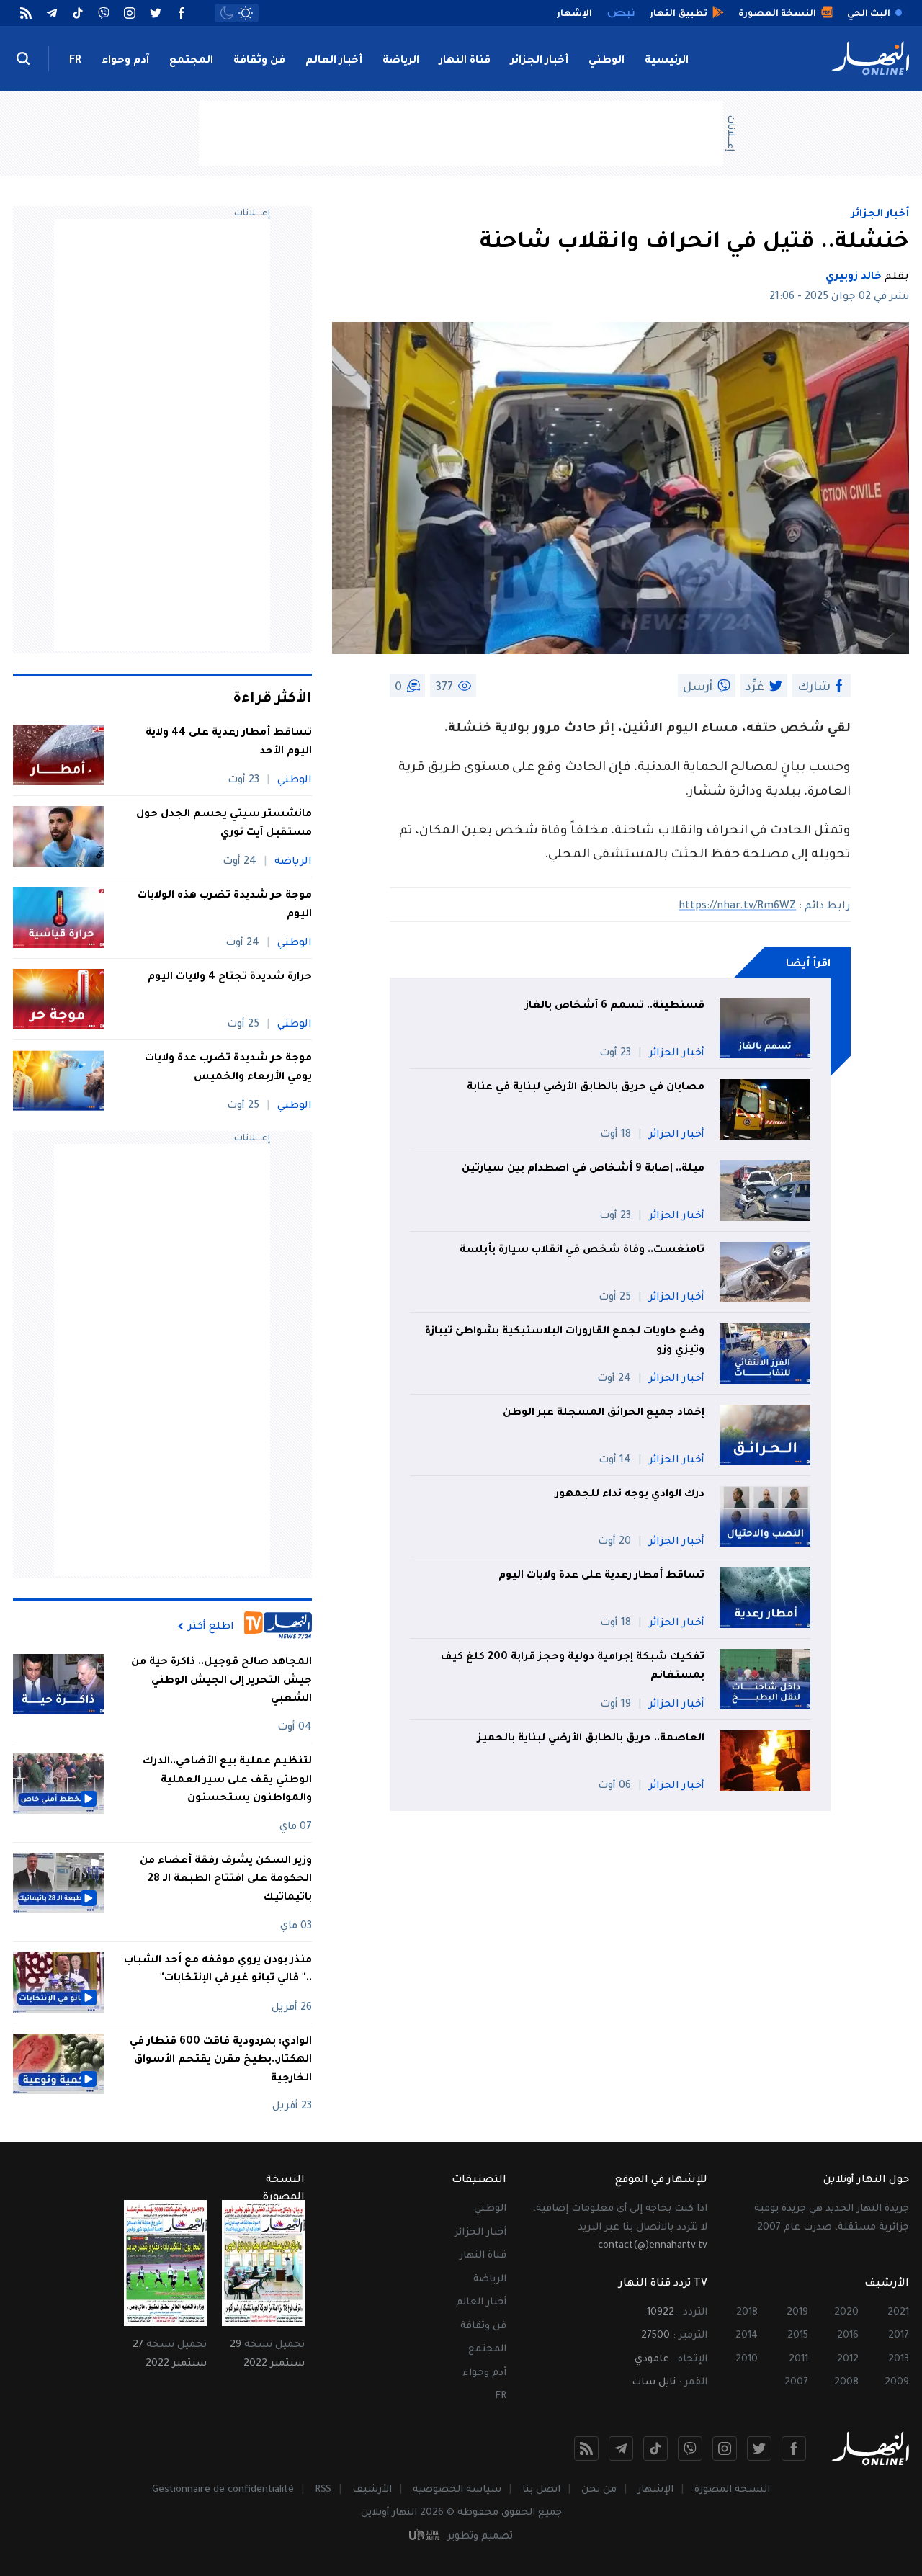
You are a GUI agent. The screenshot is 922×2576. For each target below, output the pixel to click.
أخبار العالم (334, 61)
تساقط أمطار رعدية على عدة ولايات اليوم (601, 1576)
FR (75, 61)
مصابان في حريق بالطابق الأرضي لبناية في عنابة (586, 1088)
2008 (846, 2383)
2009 (897, 2383)
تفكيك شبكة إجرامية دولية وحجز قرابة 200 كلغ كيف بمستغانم (573, 1667)
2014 (747, 2336)
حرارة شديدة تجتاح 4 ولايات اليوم (230, 978)
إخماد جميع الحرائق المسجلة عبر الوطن (604, 1413)
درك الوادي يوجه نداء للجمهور (630, 1495)
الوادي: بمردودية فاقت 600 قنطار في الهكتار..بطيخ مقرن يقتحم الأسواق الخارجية (221, 2061)
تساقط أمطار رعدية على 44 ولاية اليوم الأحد (229, 743)
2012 (848, 2360)
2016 (848, 2336)
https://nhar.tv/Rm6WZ (737, 907)
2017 (899, 2336)
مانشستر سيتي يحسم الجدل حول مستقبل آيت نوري (224, 824)
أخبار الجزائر (540, 61)
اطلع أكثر (211, 1627)
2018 (747, 2313)
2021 (898, 2313)
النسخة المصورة (732, 2490)
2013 (899, 2360)
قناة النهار (465, 61)
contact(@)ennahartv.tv (653, 2246)
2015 (798, 2336)
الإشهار (655, 2490)
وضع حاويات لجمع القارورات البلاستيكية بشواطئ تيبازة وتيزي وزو (565, 1341)
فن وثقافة (259, 61)
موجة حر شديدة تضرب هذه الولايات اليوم (225, 905)
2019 (797, 2313)
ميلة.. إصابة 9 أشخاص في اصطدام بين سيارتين (582, 1169)
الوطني (607, 61)
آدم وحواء (125, 61)
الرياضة (401, 61)
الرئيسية (667, 61)
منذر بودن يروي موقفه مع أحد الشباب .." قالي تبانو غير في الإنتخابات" (218, 1970)
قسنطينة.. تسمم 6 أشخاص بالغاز (615, 1006)
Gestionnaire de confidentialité (223, 2490)
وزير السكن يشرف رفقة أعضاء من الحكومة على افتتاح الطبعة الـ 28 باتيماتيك (226, 1880)
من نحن (599, 2490)
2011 (798, 2360)
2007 (796, 2383)
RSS (323, 2490)
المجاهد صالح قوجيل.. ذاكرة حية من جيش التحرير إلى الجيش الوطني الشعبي (221, 1681)
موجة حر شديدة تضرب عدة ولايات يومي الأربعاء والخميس (228, 1068)
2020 (846, 2313)
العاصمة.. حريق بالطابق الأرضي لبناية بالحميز (590, 1739)
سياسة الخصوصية (457, 2490)
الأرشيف (372, 2490)
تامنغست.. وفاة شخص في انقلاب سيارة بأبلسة (582, 1251)
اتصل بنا (541, 2490)
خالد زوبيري (854, 277)
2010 (747, 2360)
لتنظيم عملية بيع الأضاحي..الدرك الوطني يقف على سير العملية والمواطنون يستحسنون (227, 1780)
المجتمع (191, 61)
